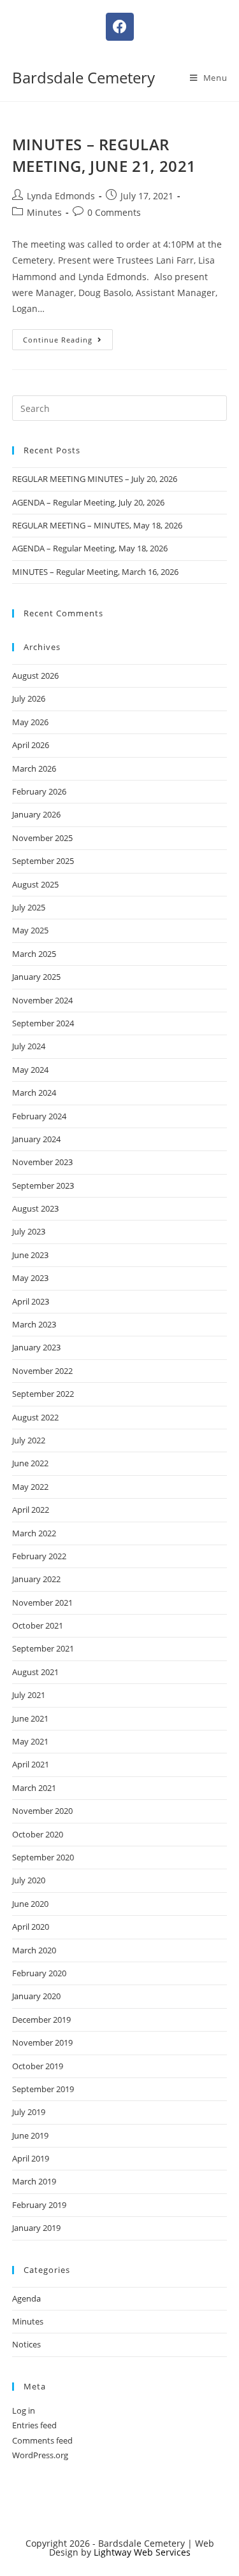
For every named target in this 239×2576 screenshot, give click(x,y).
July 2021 (29, 1695)
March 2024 (34, 1093)
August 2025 (35, 884)
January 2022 (36, 1579)
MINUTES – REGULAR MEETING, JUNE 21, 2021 (104, 155)
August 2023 (35, 1208)
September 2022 (43, 1394)
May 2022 (30, 1487)
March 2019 (34, 2181)
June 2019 (30, 2135)
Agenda (26, 2298)
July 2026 (29, 698)
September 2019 (43, 2089)
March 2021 (34, 1788)
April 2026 (31, 745)
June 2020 (30, 1904)
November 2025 (42, 838)
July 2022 (29, 1440)
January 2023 (36, 1347)
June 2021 (30, 1718)
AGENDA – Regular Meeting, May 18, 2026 (90, 548)
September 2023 (43, 1185)
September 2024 (43, 1023)
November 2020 (42, 1811)
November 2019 (42, 2042)
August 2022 (35, 1417)
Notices (26, 2344)
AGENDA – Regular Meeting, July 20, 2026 (88, 502)
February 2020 (39, 1973)
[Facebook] (120, 27)
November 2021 (42, 1603)
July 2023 (29, 1231)
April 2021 (31, 1764)
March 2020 (34, 1950)
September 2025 (43, 861)
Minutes (44, 212)
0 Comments (114, 212)
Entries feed (34, 2425)
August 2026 (35, 676)
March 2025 (34, 954)
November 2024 (42, 1000)
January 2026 (36, 814)
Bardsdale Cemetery (83, 77)
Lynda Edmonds (61, 196)
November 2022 (42, 1371)
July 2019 (29, 2112)
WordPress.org (40, 2455)
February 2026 (39, 791)
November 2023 (42, 1162)
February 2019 (39, 2205)
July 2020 (29, 1880)
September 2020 (43, 1857)
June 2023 (30, 1255)
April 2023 (31, 1301)
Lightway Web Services (142, 2552)
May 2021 (30, 1741)
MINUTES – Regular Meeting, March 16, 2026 (95, 572)
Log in (24, 2410)
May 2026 (30, 722)
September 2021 (43, 1648)
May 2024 (30, 1070)
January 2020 (36, 1996)
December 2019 (41, 2020)
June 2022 (30, 1463)
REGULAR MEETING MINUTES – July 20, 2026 (95, 479)
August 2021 (35, 1672)
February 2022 (39, 1556)
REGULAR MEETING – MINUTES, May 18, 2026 (97, 525)
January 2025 (36, 977)
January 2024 (36, 1139)
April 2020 (31, 1927)
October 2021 (38, 1625)
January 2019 (36, 2228)
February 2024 (39, 1116)
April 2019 (31, 2158)
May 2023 (30, 1278)
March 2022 (34, 1533)
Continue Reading (68, 337)
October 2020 (38, 1834)
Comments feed (42, 2440)
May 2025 (30, 930)
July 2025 (29, 907)
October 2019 (38, 2066)
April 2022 (31, 1510)
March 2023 (34, 1324)
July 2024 (29, 1046)
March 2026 (34, 768)
